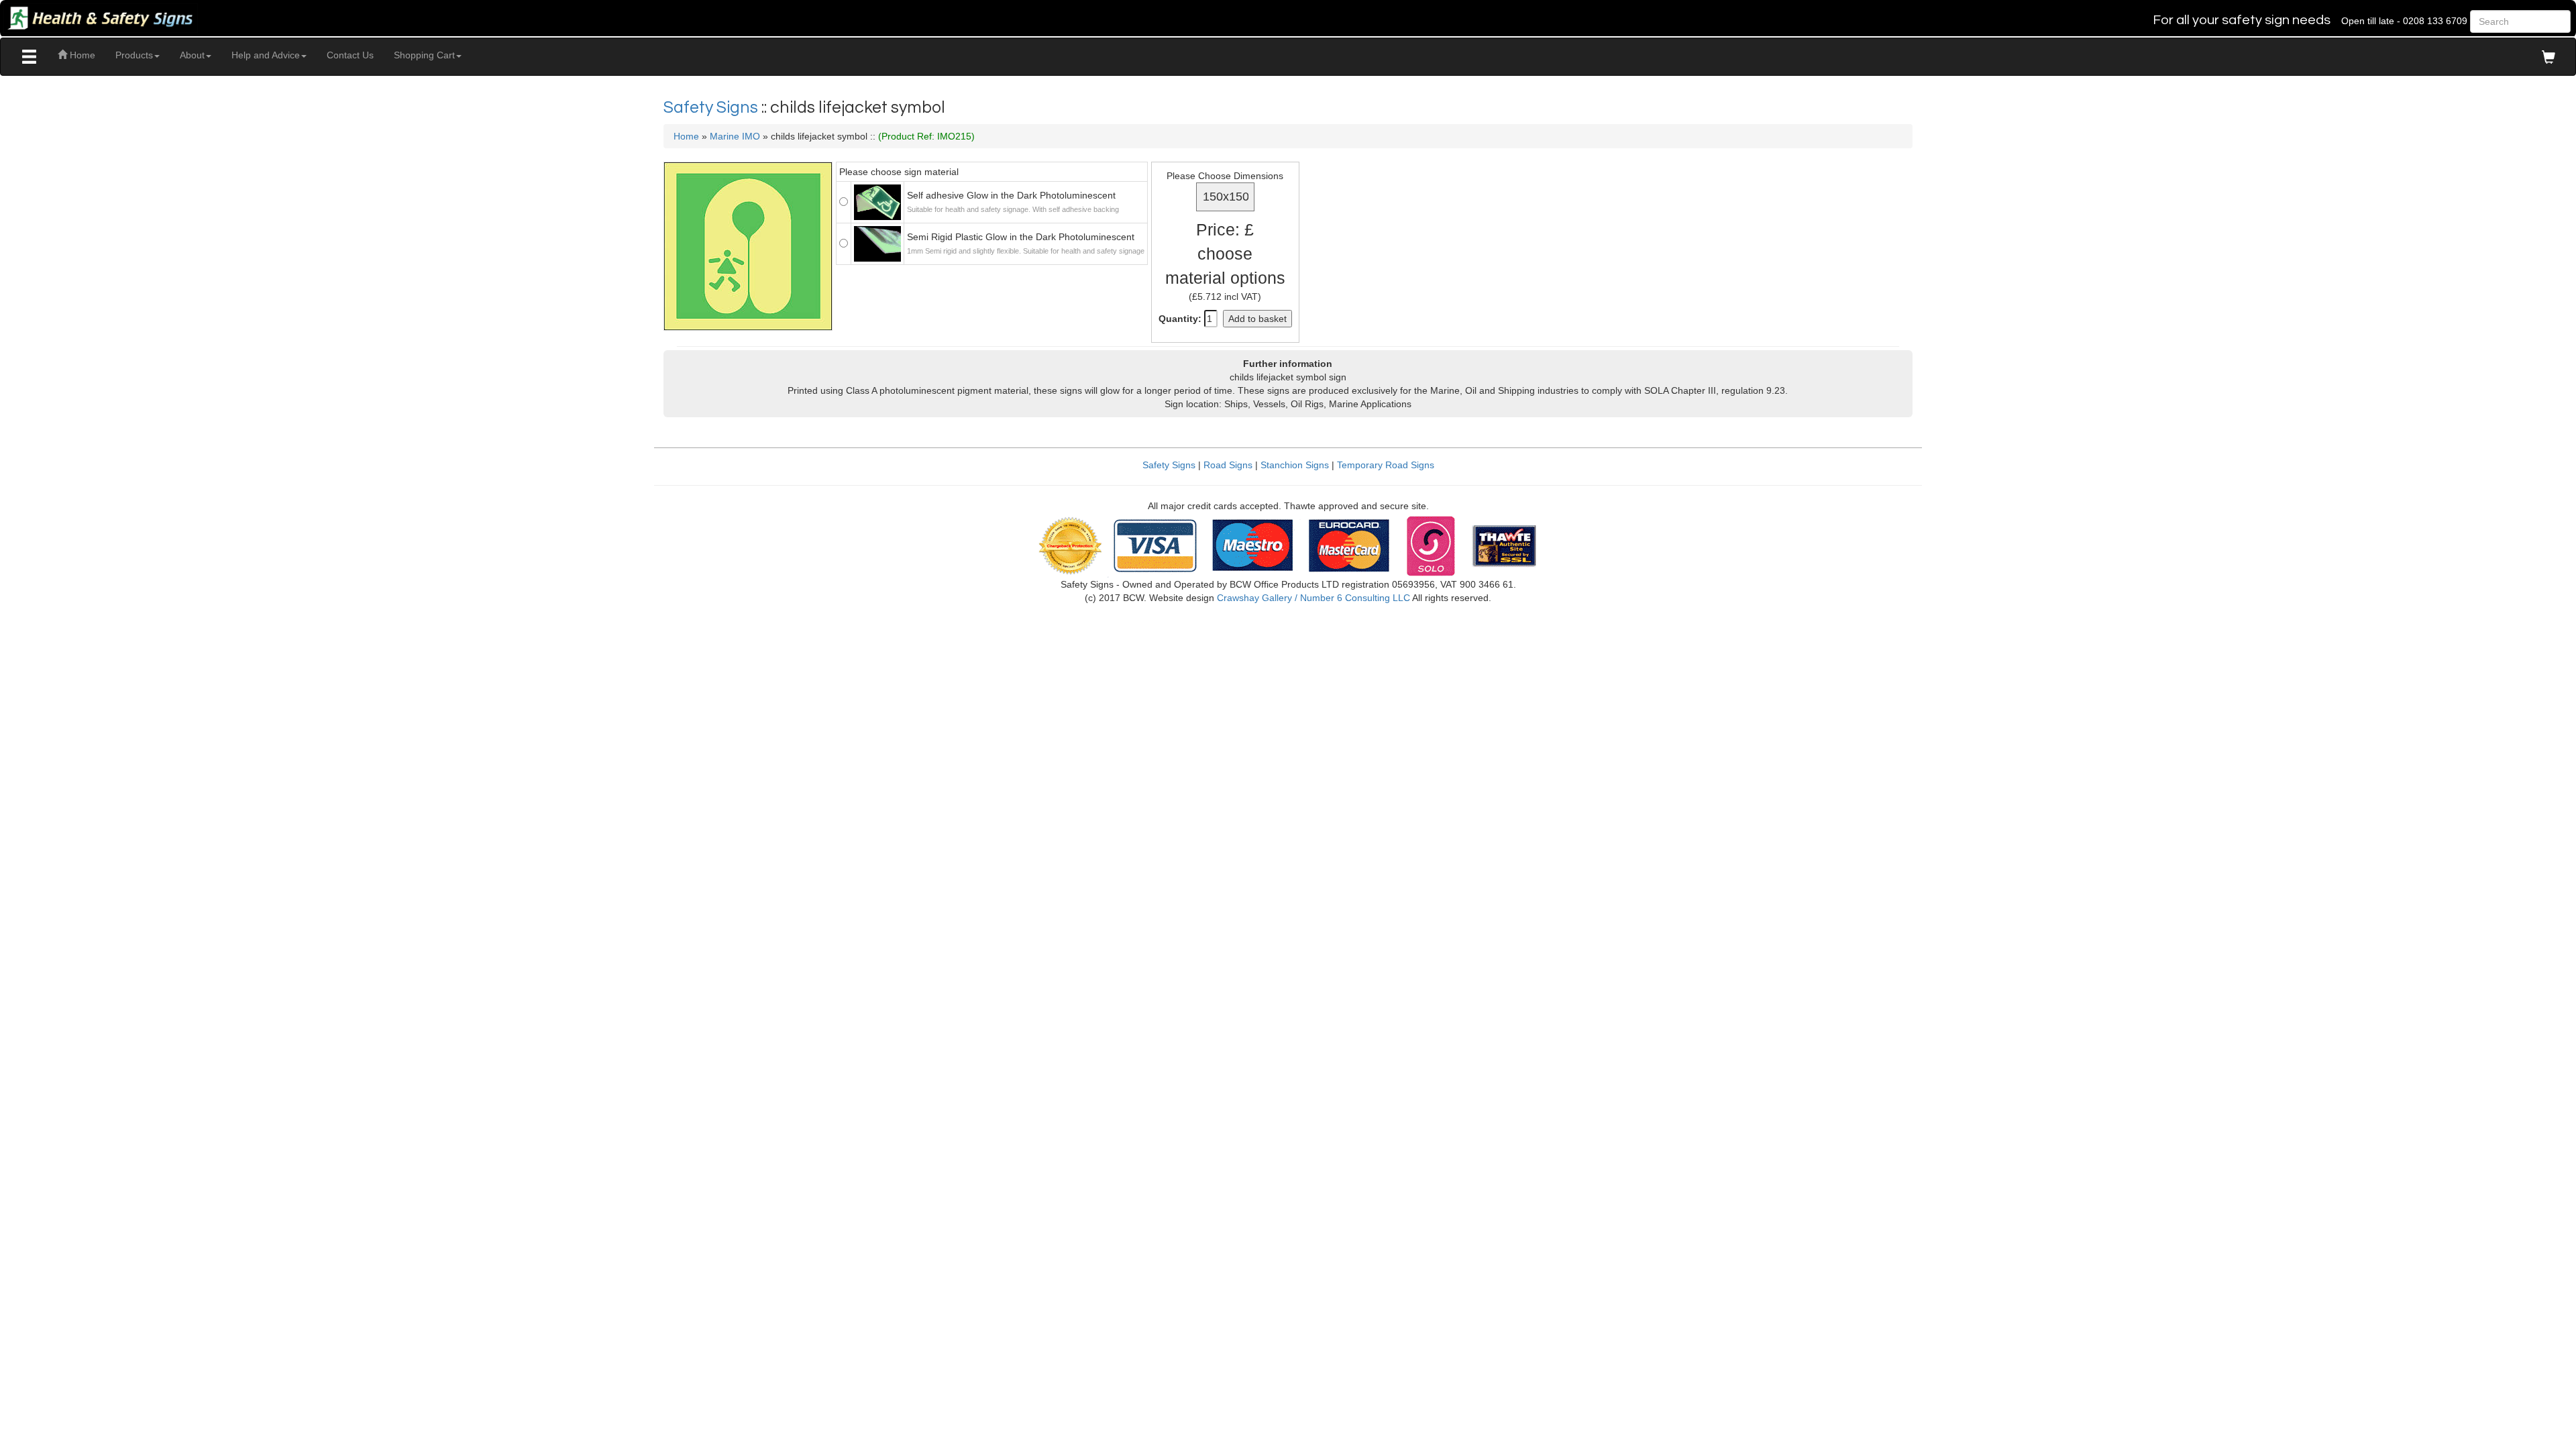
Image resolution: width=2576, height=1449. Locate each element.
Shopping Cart (424, 55)
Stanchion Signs (1295, 465)
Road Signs (1228, 465)
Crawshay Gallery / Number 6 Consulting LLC (1313, 598)
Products (134, 55)
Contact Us (350, 55)
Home (81, 55)
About (192, 55)
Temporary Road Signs (1386, 465)
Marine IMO (735, 136)
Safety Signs (712, 107)
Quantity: (1180, 319)
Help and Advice (266, 55)
